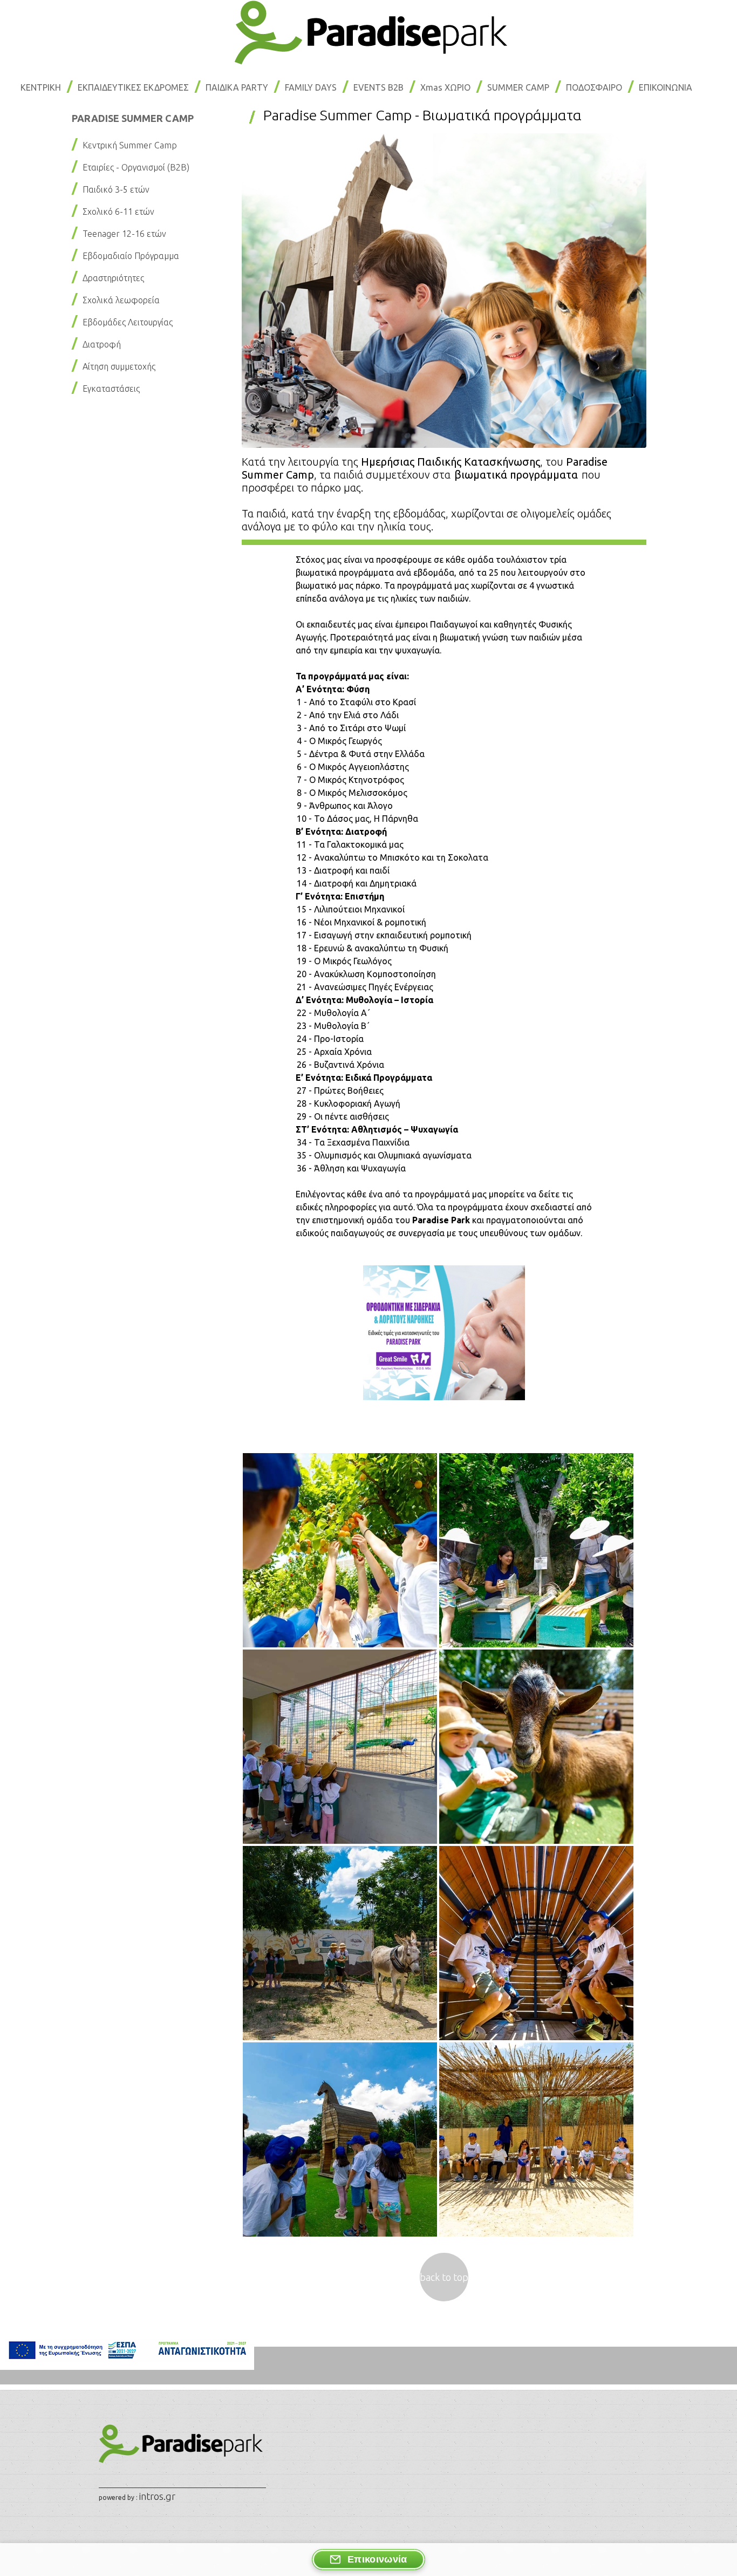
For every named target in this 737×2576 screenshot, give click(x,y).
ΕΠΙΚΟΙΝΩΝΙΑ (666, 87)
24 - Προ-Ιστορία (330, 1039)
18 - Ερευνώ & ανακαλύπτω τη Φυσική (373, 948)
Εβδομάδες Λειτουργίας (128, 322)
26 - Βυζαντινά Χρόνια (340, 1065)
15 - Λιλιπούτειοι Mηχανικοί (351, 909)
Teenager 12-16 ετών (124, 234)
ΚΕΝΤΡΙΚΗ (41, 87)
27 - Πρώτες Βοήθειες (340, 1091)
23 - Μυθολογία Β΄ (333, 1026)
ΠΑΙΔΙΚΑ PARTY (237, 87)
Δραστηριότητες (113, 278)
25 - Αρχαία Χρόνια (334, 1052)
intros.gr (157, 2496)
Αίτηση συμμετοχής (119, 366)
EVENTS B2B (378, 87)
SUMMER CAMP (518, 87)
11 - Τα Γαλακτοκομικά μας (350, 844)
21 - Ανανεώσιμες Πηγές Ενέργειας (365, 987)
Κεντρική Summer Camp (130, 145)
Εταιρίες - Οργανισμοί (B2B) (136, 167)
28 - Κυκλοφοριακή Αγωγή (349, 1103)
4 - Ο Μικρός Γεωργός (339, 741)
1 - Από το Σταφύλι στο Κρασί (356, 702)
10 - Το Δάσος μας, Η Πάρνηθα (357, 819)
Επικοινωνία (377, 2559)
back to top (444, 2277)
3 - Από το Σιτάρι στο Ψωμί (351, 728)
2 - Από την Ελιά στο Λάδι (348, 715)
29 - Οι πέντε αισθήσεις (343, 1116)
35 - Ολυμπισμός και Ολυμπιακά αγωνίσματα (384, 1155)
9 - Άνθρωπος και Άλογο (345, 806)
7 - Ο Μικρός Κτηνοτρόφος (350, 780)
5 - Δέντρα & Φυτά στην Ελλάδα (361, 754)
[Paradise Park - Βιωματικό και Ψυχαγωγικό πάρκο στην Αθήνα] (368, 61)
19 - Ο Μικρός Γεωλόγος (344, 961)
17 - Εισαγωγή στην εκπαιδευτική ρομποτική (384, 935)
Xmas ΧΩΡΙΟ (445, 87)
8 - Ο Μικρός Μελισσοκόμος (352, 793)
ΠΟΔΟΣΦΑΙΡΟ (594, 87)
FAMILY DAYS (311, 87)
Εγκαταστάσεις (111, 389)
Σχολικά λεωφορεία (121, 300)
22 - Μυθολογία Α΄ (333, 1013)
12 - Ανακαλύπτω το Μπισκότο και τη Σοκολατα (393, 857)
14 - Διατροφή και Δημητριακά (357, 883)
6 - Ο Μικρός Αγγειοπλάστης (353, 767)
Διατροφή (102, 344)
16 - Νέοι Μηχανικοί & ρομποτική (361, 922)
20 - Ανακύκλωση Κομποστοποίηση (366, 974)
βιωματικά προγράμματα (516, 475)
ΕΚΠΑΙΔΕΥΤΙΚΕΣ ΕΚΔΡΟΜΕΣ (133, 87)
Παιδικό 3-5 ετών (116, 189)
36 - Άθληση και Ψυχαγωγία (351, 1168)
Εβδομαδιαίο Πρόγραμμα (131, 256)
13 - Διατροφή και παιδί (343, 870)
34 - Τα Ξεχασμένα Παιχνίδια (353, 1142)
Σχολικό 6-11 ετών (118, 212)
